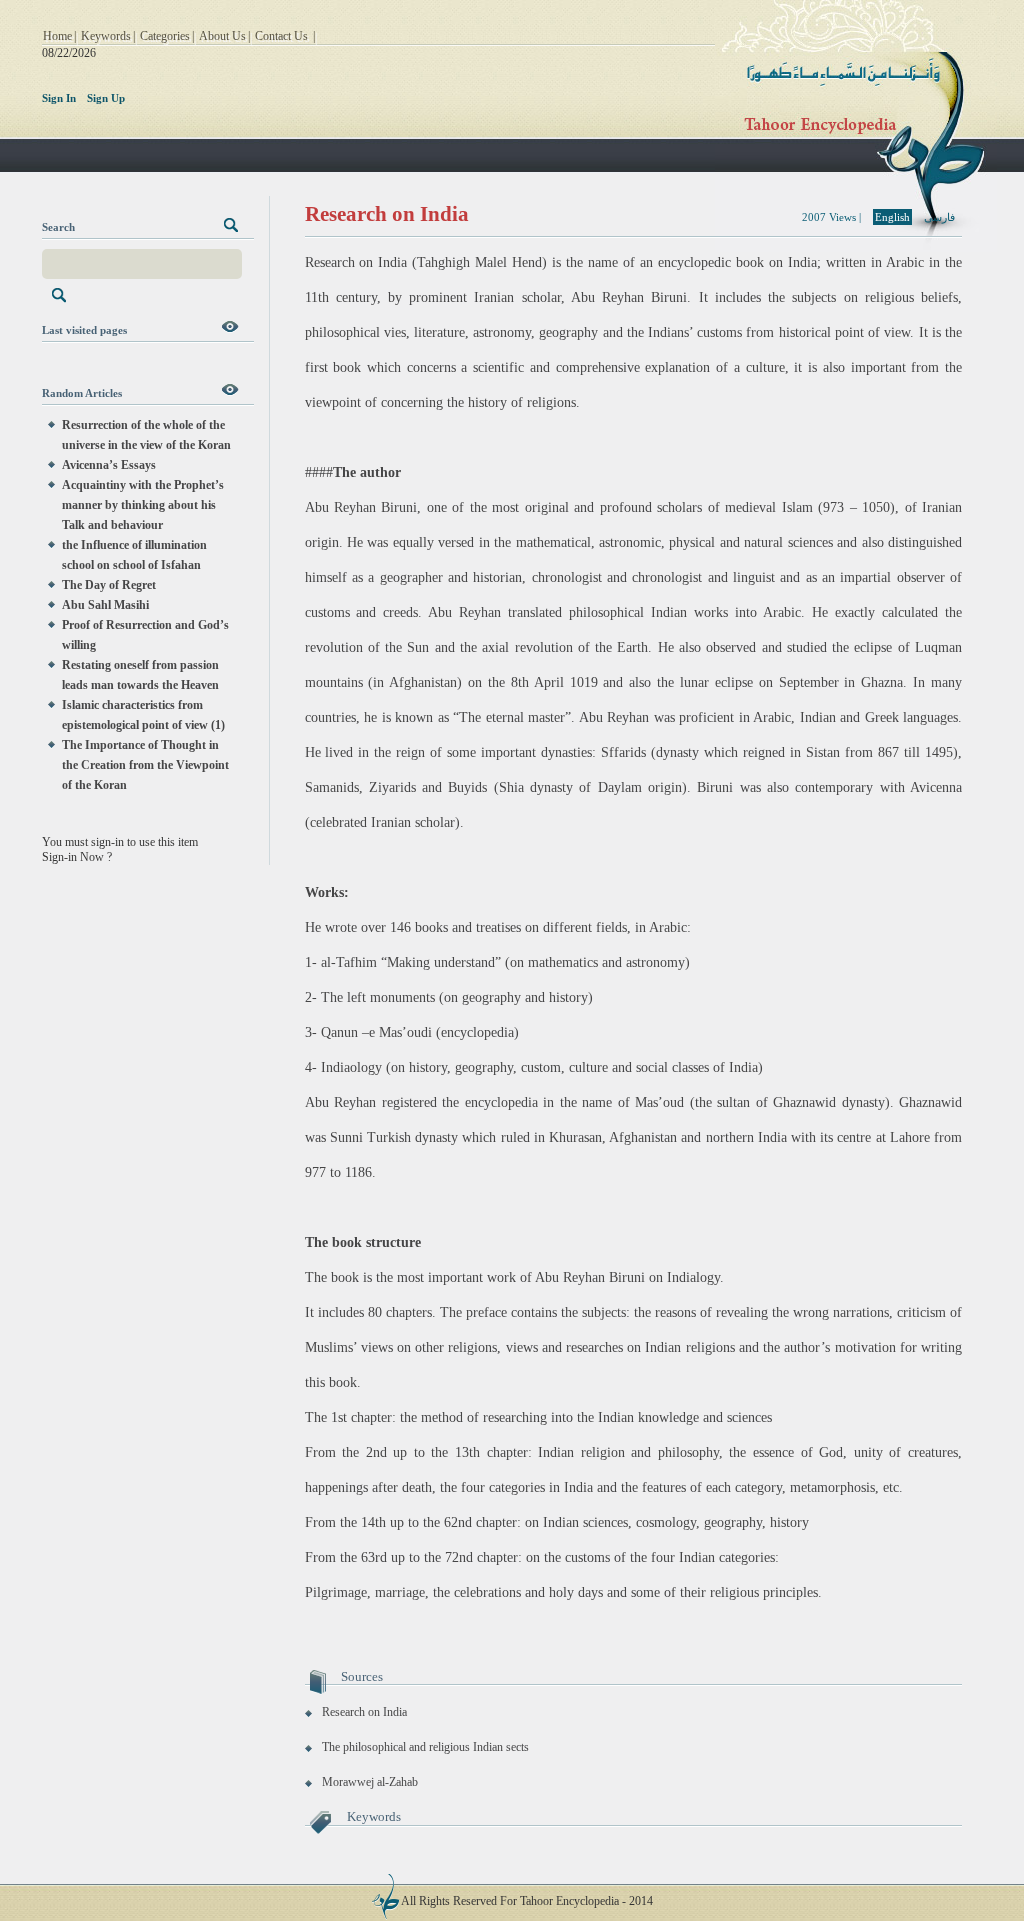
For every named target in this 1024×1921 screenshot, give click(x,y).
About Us (222, 36)
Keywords (106, 36)
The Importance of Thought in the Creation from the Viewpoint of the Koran (145, 765)
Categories (165, 36)
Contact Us (281, 36)
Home (57, 36)
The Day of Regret (109, 585)
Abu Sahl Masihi (105, 605)
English (892, 217)
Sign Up (106, 98)
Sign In (59, 98)
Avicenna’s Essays (109, 465)
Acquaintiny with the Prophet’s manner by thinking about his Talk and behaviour (143, 505)
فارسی (939, 217)
